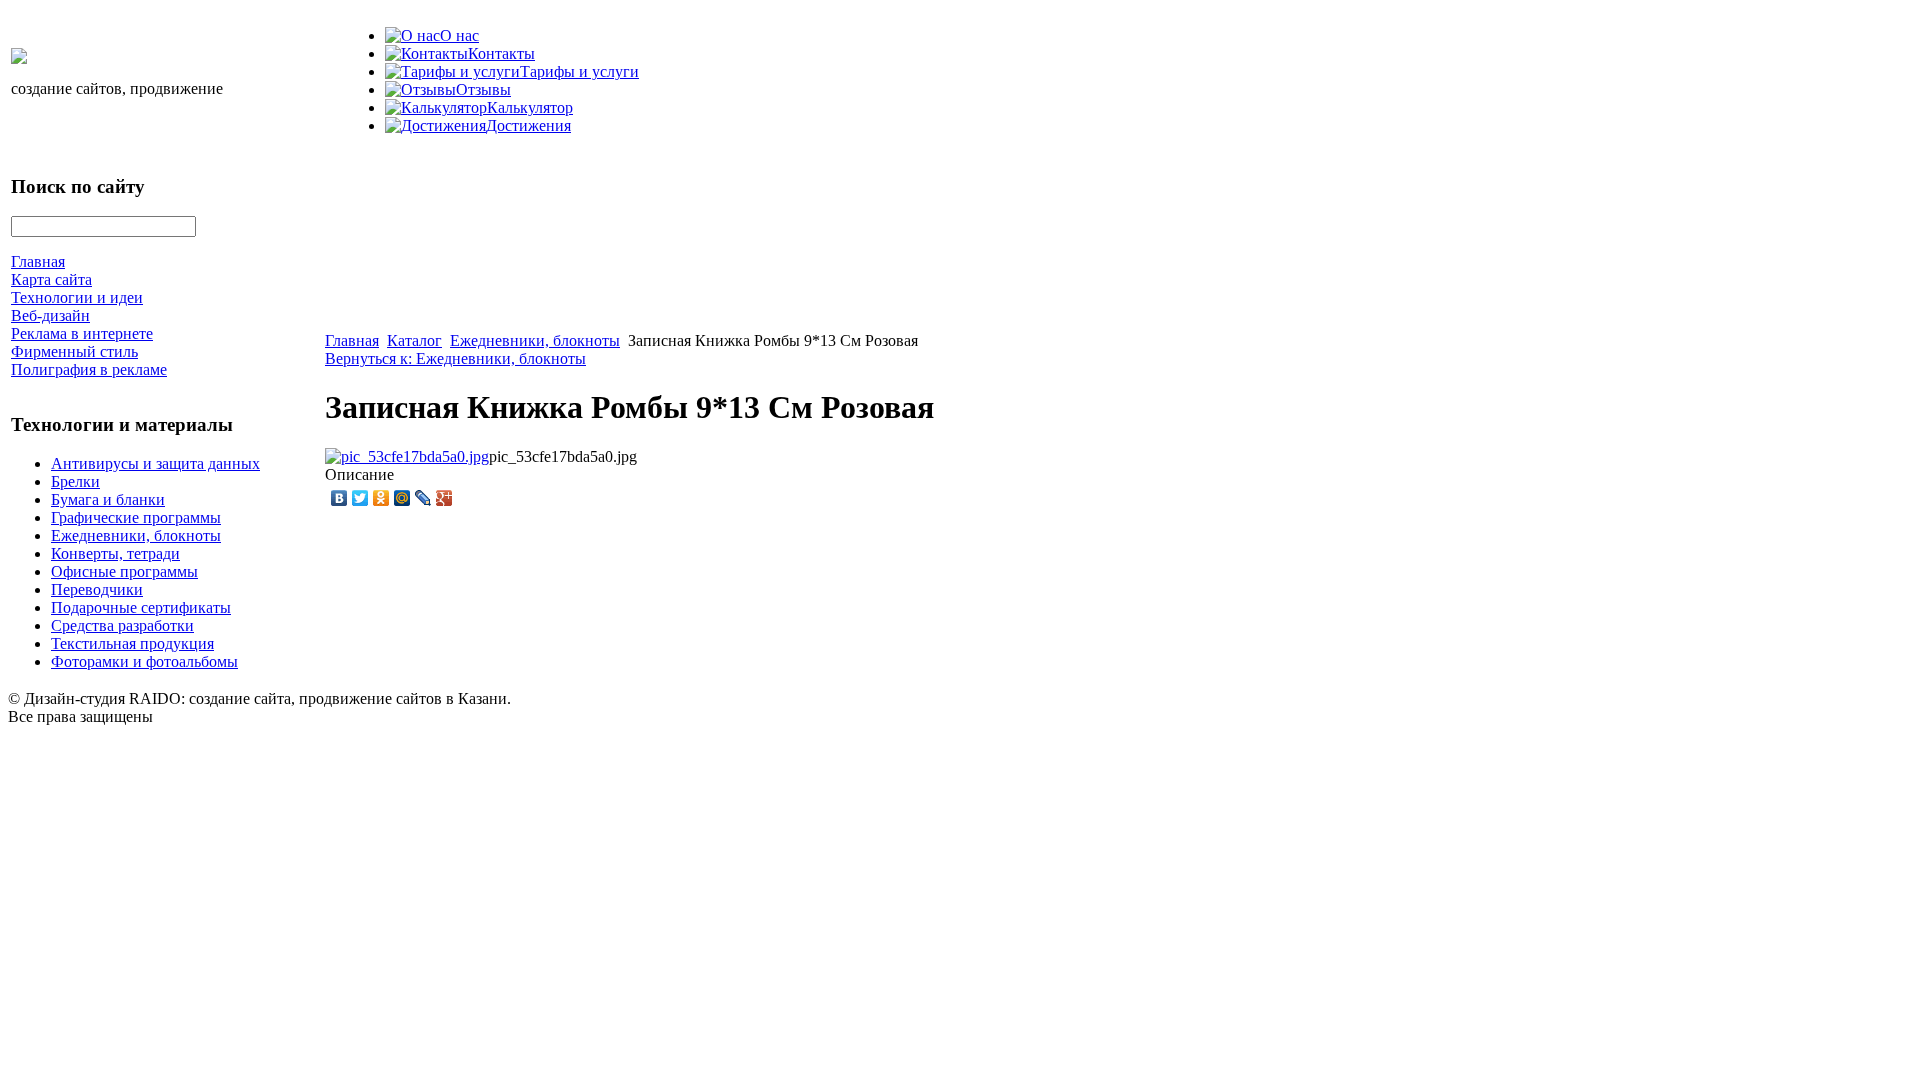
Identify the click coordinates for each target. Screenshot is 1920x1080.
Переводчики (97, 589)
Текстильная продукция (132, 643)
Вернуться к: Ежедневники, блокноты (455, 358)
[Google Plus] (444, 498)
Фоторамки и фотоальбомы (144, 661)
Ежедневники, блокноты (136, 535)
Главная (352, 340)
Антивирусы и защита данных (155, 463)
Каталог (414, 340)
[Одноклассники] (381, 498)
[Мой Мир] (402, 498)
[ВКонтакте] (339, 498)
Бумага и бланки (108, 499)
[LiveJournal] (423, 498)
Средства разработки (122, 625)
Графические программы (136, 517)
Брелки (75, 481)
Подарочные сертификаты (141, 607)
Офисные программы (124, 571)
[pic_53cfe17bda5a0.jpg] (407, 456)
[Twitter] (360, 498)
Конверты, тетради (115, 553)
